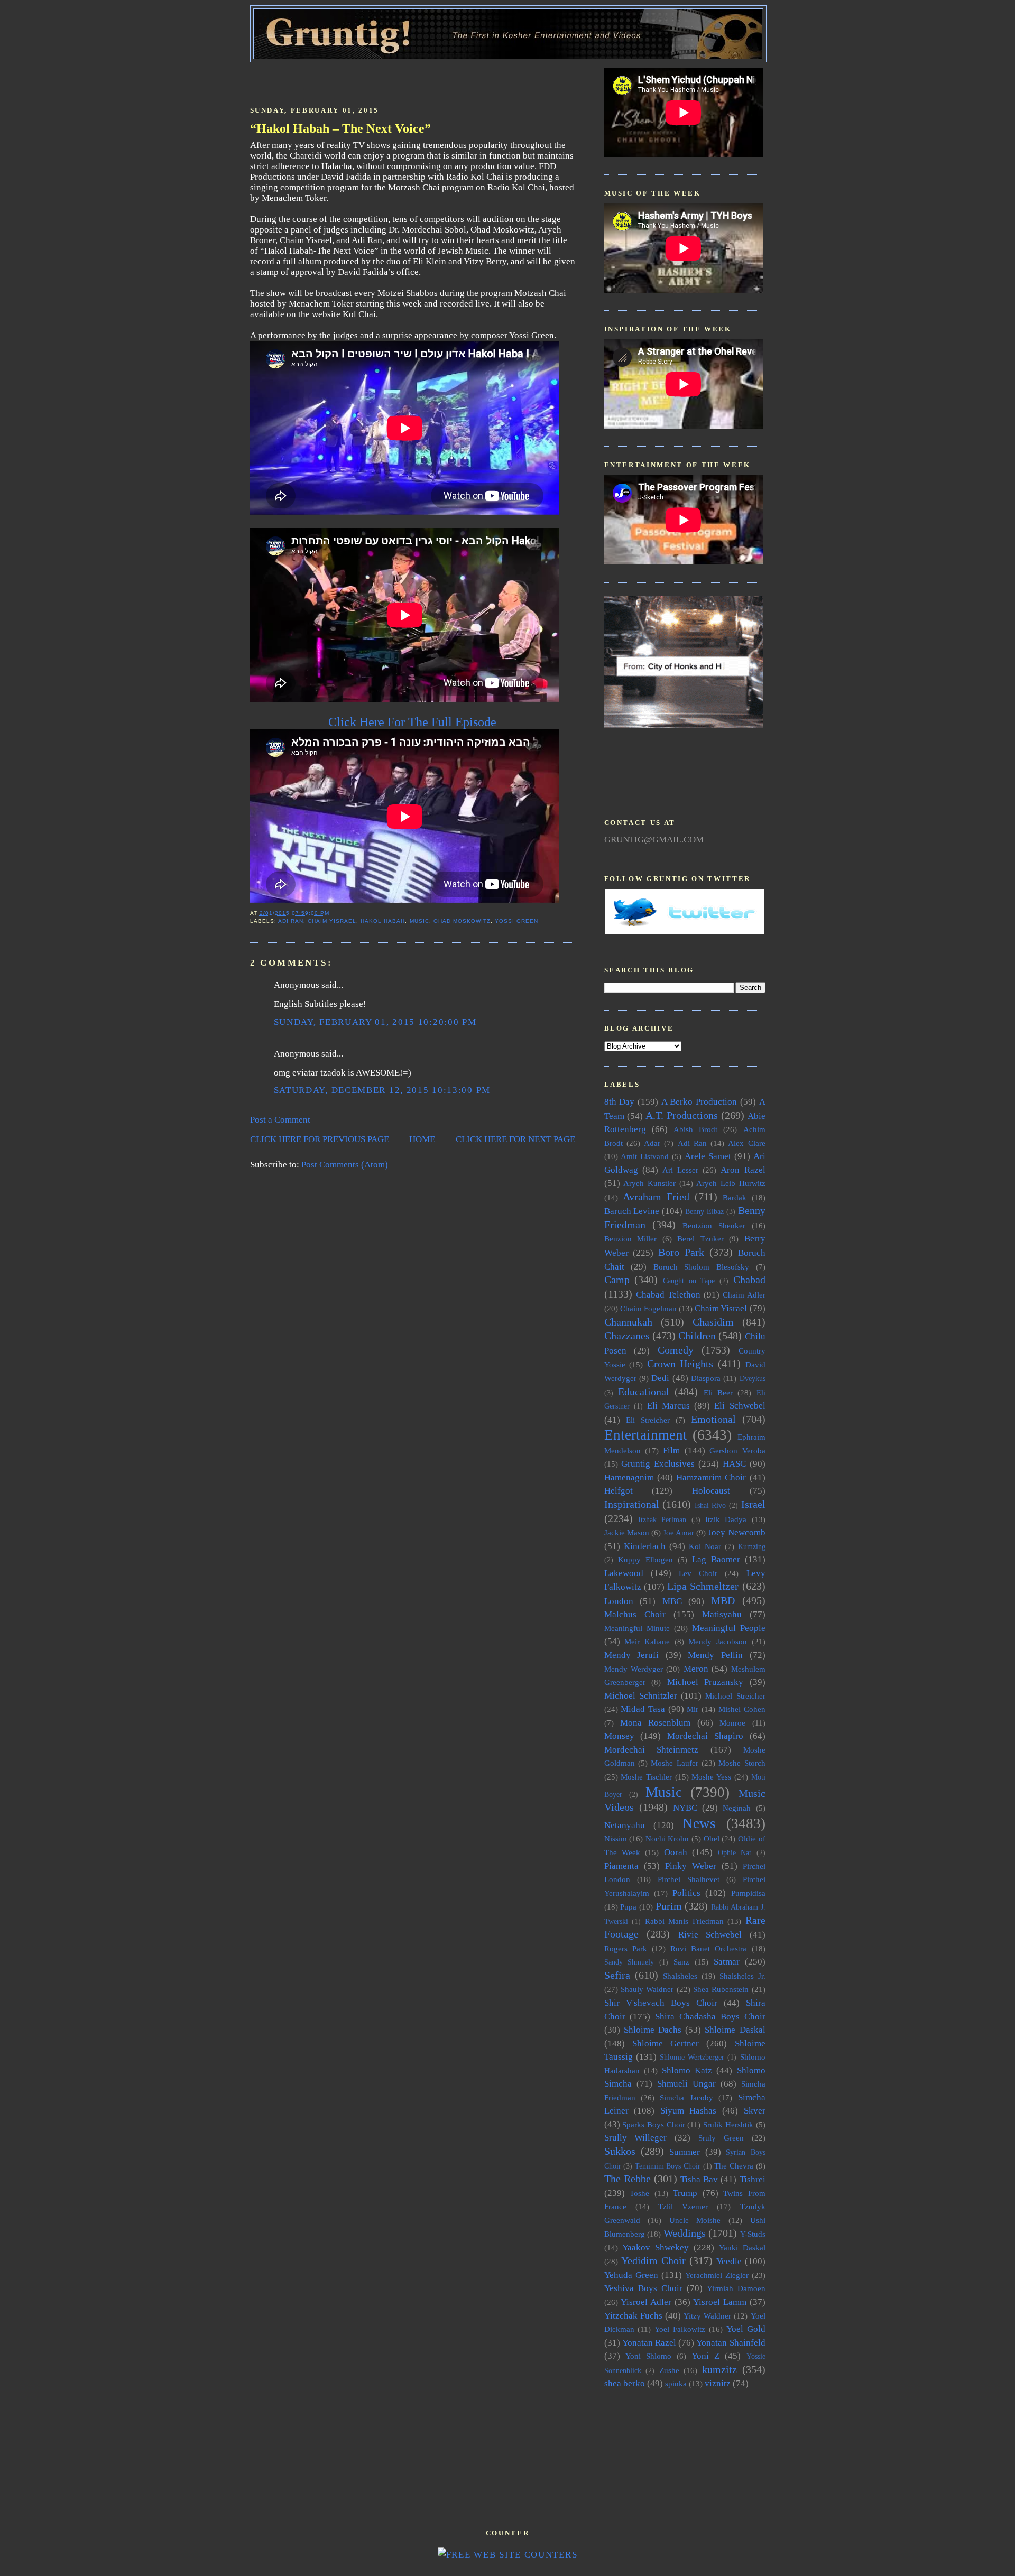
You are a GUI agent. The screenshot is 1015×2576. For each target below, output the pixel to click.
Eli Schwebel (740, 1406)
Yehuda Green (631, 2275)
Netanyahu (625, 1825)
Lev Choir (698, 1573)
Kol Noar (705, 1546)
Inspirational (632, 1504)
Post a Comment (280, 1120)
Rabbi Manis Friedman (684, 1921)
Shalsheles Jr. (742, 1976)
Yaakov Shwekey (656, 2248)
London (619, 1601)
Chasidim (713, 1322)
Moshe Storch (742, 1763)
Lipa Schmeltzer (703, 1586)
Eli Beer (718, 1392)
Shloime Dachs (653, 2030)
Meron (696, 1669)
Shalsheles (680, 1976)
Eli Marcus (668, 1406)
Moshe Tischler (646, 1777)
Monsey (619, 1736)
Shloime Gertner (666, 2044)
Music (419, 921)
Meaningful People (729, 1628)
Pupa (628, 1907)
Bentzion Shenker (714, 1225)
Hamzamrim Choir (711, 1477)
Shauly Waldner (647, 1989)
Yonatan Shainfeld (731, 2343)
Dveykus (753, 1379)
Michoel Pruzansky (705, 1682)
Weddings (685, 2233)
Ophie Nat (735, 1853)
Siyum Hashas (689, 2111)
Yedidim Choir (653, 2260)
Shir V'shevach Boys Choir (661, 2003)
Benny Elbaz (704, 1212)
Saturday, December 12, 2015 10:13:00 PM (382, 1090)
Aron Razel (743, 1170)
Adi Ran (291, 921)
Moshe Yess (711, 1777)
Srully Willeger (636, 2138)
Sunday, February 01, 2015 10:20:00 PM (375, 1022)
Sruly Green (721, 2138)
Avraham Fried (656, 1197)
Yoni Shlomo (648, 2356)
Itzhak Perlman (662, 1520)
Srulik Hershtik (728, 2124)
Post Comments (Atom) (345, 1165)
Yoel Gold (746, 2329)
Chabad (749, 1280)
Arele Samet (708, 1156)
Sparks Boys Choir (653, 2124)
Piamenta (621, 1866)
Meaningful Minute (637, 1628)
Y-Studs (753, 2234)
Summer (685, 2152)
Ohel (712, 1838)
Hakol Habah (383, 921)
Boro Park (681, 1252)
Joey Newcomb (736, 1532)
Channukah (628, 1322)
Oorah (676, 1852)
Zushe (669, 2370)
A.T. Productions (682, 1115)
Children (697, 1336)
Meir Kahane (647, 1641)
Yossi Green (516, 921)
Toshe (639, 2193)
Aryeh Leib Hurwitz (731, 1183)
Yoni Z (705, 2356)
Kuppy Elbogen (645, 1559)
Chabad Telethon (668, 1295)
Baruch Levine (632, 1211)
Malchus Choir (635, 1614)
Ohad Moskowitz (462, 921)
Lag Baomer (716, 1559)
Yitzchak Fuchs (633, 2316)
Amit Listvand (645, 1156)
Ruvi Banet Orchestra (708, 1948)
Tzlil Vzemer (683, 2206)
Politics (686, 1893)
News (699, 1823)
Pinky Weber (691, 1866)
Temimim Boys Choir (668, 2166)
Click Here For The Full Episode (412, 722)
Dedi (660, 1378)
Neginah (737, 1808)
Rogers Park (626, 1948)
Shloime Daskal (735, 2030)
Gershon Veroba (737, 1451)
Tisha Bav (699, 2179)
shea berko (625, 2383)
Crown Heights (680, 1364)
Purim (669, 1906)
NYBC (685, 1808)
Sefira (617, 1975)
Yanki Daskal (742, 2248)
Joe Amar (679, 1532)
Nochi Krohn (667, 1838)
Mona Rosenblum (655, 1723)
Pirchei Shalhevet (689, 1879)
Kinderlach (645, 1546)
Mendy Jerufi (632, 1655)
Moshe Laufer (674, 1763)
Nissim (616, 1838)
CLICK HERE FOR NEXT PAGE (515, 1139)
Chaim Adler (744, 1295)
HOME (422, 1139)
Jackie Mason (627, 1532)
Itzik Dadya (726, 1519)
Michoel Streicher (735, 1696)
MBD (723, 1600)
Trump (685, 2193)
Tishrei (753, 2179)
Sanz (681, 1962)
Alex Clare (746, 1143)
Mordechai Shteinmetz (652, 1750)
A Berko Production (699, 1102)
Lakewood (624, 1573)
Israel (753, 1504)
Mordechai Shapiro (705, 1736)
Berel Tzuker (700, 1239)
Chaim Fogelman (648, 1308)
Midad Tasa (643, 1709)
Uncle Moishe (695, 2220)
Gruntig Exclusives (658, 1464)
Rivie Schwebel (710, 1935)
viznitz (718, 2383)
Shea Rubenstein (721, 1989)
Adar (652, 1143)
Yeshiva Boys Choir (643, 2288)
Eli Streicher (648, 1420)
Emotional (713, 1419)
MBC (672, 1601)
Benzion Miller (631, 1239)
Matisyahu (722, 1614)
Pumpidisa (748, 1893)
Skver (755, 2111)
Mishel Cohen (742, 1709)
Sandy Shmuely (629, 1962)
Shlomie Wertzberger (692, 2057)
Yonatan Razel (649, 2343)
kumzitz (719, 2369)
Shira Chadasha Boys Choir (710, 2017)
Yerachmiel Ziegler (717, 2275)
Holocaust (711, 1491)
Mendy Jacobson (718, 1641)
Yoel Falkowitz (680, 2329)
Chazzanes (627, 1336)
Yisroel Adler (646, 2302)
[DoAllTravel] (684, 725)
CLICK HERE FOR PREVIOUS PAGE (320, 1139)
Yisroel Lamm (720, 2302)
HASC (734, 1464)
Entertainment (646, 1435)
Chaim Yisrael (332, 921)
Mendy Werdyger (634, 1669)
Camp (617, 1280)
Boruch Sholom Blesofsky (701, 1267)
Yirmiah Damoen (736, 2288)
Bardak (735, 1197)
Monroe (732, 1723)
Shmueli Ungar (686, 2084)
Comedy (676, 1350)
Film (671, 1451)
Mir (693, 1709)
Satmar (727, 1962)
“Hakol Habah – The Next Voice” (340, 128)
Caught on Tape (689, 1281)
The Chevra (734, 2166)
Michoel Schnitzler (641, 1696)
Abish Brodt (695, 1129)
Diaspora (706, 1378)
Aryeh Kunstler (649, 1183)
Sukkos (620, 2151)
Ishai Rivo (710, 1505)
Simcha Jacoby (686, 2097)
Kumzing (752, 1547)
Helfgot (619, 1491)
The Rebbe (628, 2179)
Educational (644, 1392)
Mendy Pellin (715, 1655)
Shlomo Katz (687, 2070)
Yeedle (729, 2261)
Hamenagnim (629, 1477)
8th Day (620, 1102)
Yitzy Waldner (707, 2316)
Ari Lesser (680, 1170)
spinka (676, 2383)
